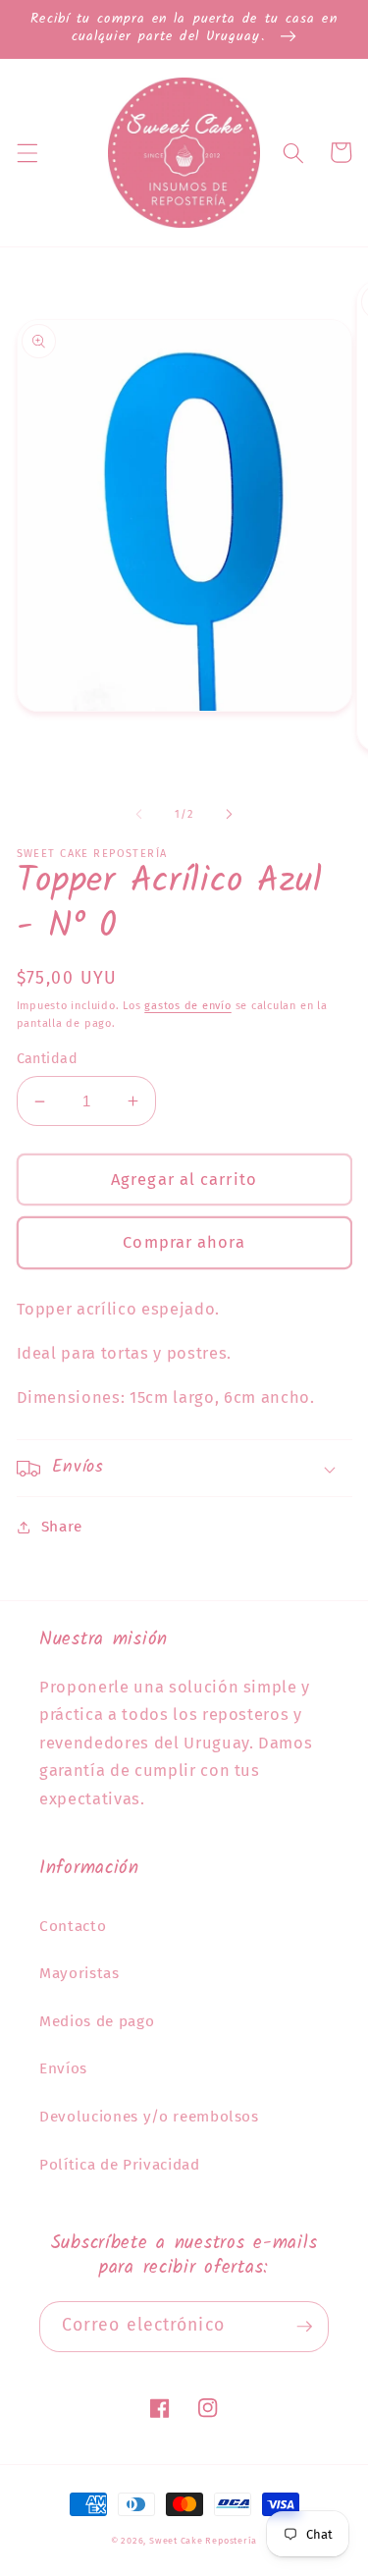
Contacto (73, 1926)
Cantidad (48, 1059)
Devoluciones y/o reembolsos (149, 2117)
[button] (26, 152)
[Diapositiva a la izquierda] (138, 815)
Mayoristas (79, 1973)
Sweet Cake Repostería (203, 2540)
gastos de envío (188, 1006)
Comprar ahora (184, 1242)
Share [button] (62, 1527)
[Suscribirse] (304, 2327)
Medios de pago (97, 2021)
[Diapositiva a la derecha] (230, 815)
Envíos (63, 2068)
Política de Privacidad (120, 2165)
